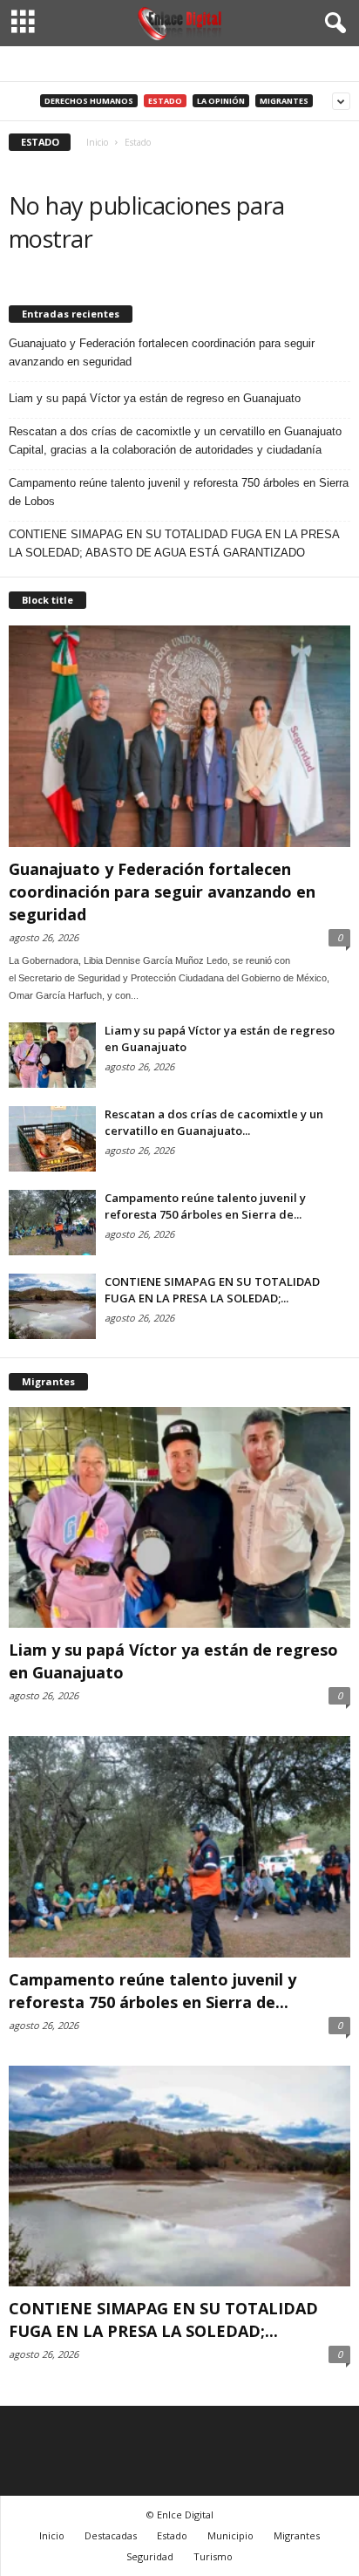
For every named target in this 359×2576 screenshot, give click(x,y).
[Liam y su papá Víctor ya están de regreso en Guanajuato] (52, 1055)
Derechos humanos (89, 101)
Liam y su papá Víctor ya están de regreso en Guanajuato (155, 398)
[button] (332, 24)
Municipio (230, 2535)
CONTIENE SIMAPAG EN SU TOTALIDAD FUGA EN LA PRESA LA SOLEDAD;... (212, 1290)
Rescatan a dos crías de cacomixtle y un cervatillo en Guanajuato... (214, 1122)
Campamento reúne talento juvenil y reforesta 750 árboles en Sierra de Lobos (179, 492)
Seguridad (150, 2556)
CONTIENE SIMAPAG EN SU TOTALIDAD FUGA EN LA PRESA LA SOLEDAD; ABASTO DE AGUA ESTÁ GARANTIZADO (174, 543)
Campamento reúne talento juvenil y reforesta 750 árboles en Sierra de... (205, 1206)
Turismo (213, 2556)
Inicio (52, 2535)
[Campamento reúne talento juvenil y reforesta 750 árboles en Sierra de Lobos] (52, 1223)
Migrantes (284, 101)
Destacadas (111, 2535)
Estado (165, 101)
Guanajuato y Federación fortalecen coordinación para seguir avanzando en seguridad (162, 352)
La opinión (221, 101)
